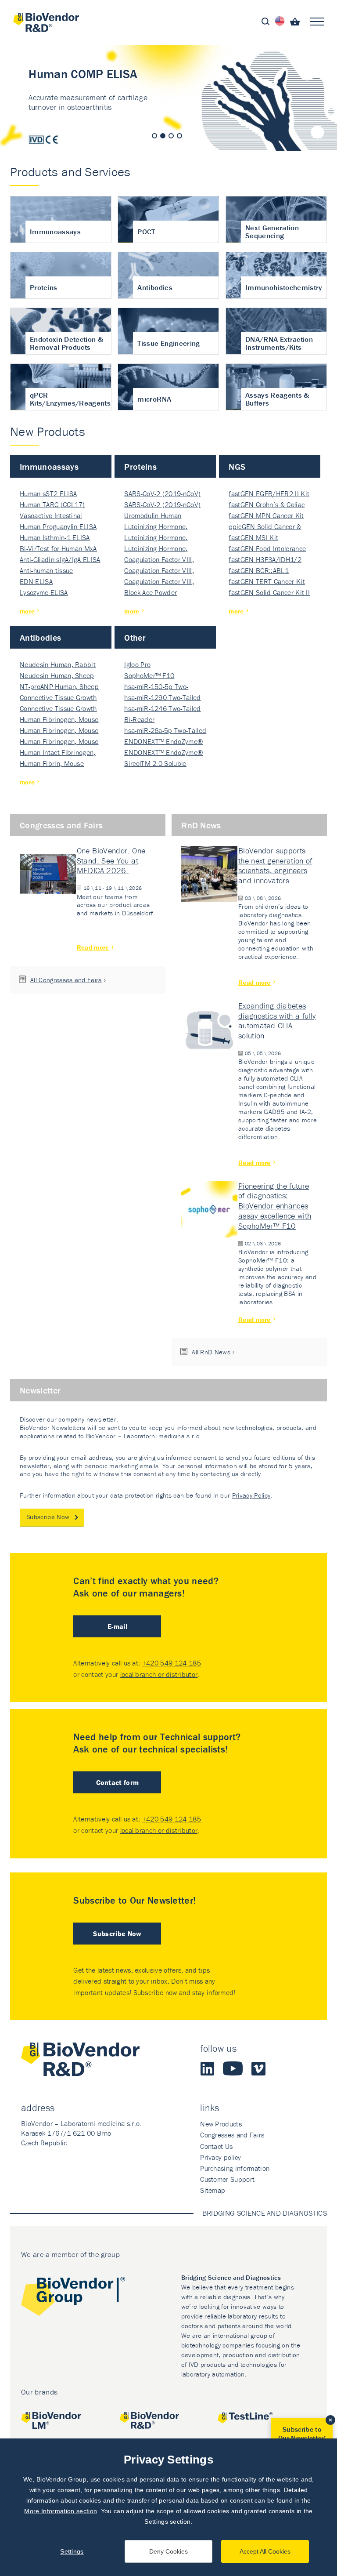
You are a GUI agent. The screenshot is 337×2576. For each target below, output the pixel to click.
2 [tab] (163, 136)
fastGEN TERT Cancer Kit (267, 581)
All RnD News (211, 1352)
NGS (237, 466)
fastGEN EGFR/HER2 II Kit (269, 493)
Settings (72, 2551)
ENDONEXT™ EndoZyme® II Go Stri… (163, 742)
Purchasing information (235, 2168)
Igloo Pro (137, 664)
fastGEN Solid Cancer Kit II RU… (269, 593)
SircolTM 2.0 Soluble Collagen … (155, 764)
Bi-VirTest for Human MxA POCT (58, 549)
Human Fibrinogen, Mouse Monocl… (59, 720)
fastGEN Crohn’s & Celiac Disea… (267, 505)
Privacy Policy (251, 1495)
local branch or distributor (159, 1674)
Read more (93, 947)
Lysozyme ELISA (44, 592)
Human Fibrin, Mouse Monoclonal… (52, 764)
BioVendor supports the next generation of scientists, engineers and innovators (275, 866)
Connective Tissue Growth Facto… (58, 698)
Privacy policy (220, 2157)
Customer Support (227, 2179)
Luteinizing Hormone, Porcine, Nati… (156, 527)
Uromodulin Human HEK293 (153, 516)
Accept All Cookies (265, 2551)
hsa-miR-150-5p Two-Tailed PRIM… (156, 687)
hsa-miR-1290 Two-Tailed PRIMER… (162, 698)
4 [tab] (179, 136)
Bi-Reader (139, 719)
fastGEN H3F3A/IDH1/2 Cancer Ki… (265, 560)
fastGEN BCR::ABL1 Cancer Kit (258, 571)
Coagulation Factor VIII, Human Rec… (159, 560)
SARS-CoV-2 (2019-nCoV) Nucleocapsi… (162, 494)
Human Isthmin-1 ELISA (55, 537)
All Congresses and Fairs (66, 980)
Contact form (118, 1782)
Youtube (233, 2068)
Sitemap (213, 2190)
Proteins (140, 466)
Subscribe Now (48, 1517)
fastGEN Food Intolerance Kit (267, 549)
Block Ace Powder (151, 592)
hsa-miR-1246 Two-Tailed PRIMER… (162, 709)
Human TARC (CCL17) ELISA (52, 505)
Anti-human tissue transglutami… (46, 571)
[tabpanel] (168, 98)
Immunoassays (49, 466)
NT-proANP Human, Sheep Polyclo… (59, 687)
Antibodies (40, 637)
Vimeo (258, 2068)
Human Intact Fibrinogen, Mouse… (58, 753)
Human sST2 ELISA (48, 493)
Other (135, 637)
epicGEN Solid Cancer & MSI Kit (265, 527)
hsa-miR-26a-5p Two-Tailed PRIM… (165, 731)
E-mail (117, 1626)
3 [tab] (171, 136)
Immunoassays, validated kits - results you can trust (168, 98)
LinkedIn (207, 2068)
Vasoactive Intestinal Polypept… (51, 516)
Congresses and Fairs (61, 825)
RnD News (201, 825)
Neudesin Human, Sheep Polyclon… (57, 676)
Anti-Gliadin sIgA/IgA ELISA (60, 559)
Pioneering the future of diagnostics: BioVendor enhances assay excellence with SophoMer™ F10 (275, 1206)
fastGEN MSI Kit (253, 537)
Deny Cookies (168, 2551)
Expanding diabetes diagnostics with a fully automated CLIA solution (277, 1021)
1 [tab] (154, 136)
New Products (221, 2124)
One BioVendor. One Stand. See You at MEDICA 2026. (111, 861)
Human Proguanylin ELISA (58, 526)
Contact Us (216, 2146)
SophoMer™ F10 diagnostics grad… (152, 676)
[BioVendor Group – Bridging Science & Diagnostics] (73, 2298)
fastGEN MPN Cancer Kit (266, 515)
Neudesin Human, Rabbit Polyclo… (58, 665)
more (27, 611)
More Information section (61, 2511)
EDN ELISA (36, 581)
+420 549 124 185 (172, 1663)
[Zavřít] (330, 2420)
